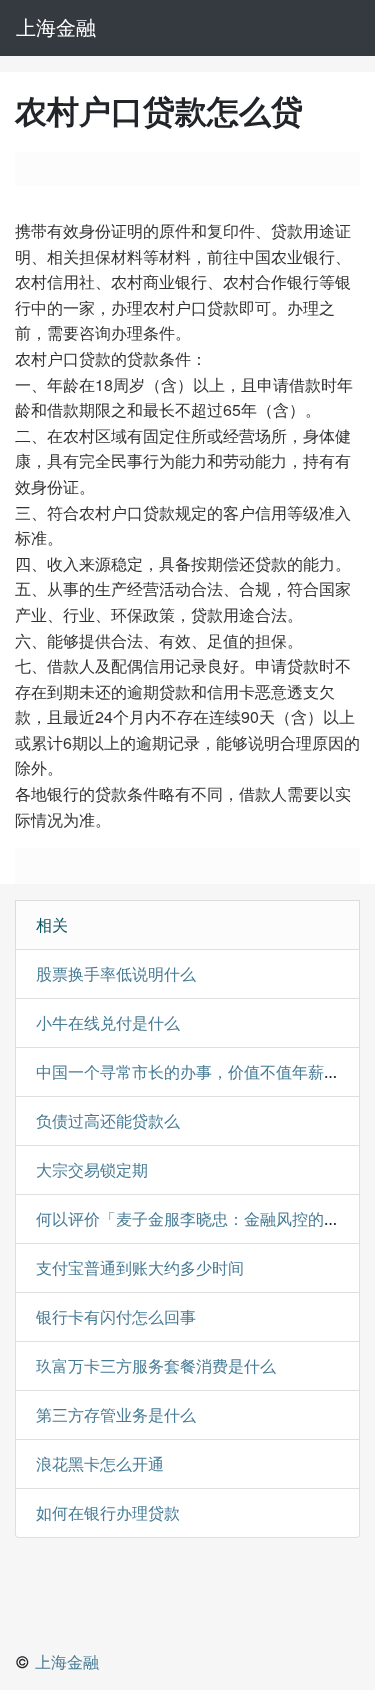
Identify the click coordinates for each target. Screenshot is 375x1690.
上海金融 (56, 28)
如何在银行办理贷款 (108, 1513)
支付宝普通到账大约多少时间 (140, 1268)
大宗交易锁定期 (92, 1170)
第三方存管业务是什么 (116, 1415)
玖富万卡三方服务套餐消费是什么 (156, 1366)
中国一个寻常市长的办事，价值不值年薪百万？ (204, 1072)
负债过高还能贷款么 (108, 1121)
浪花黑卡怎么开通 (100, 1464)
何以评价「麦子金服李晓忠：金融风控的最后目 (204, 1219)
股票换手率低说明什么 (116, 974)
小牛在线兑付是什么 (108, 1023)
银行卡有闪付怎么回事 (116, 1317)
